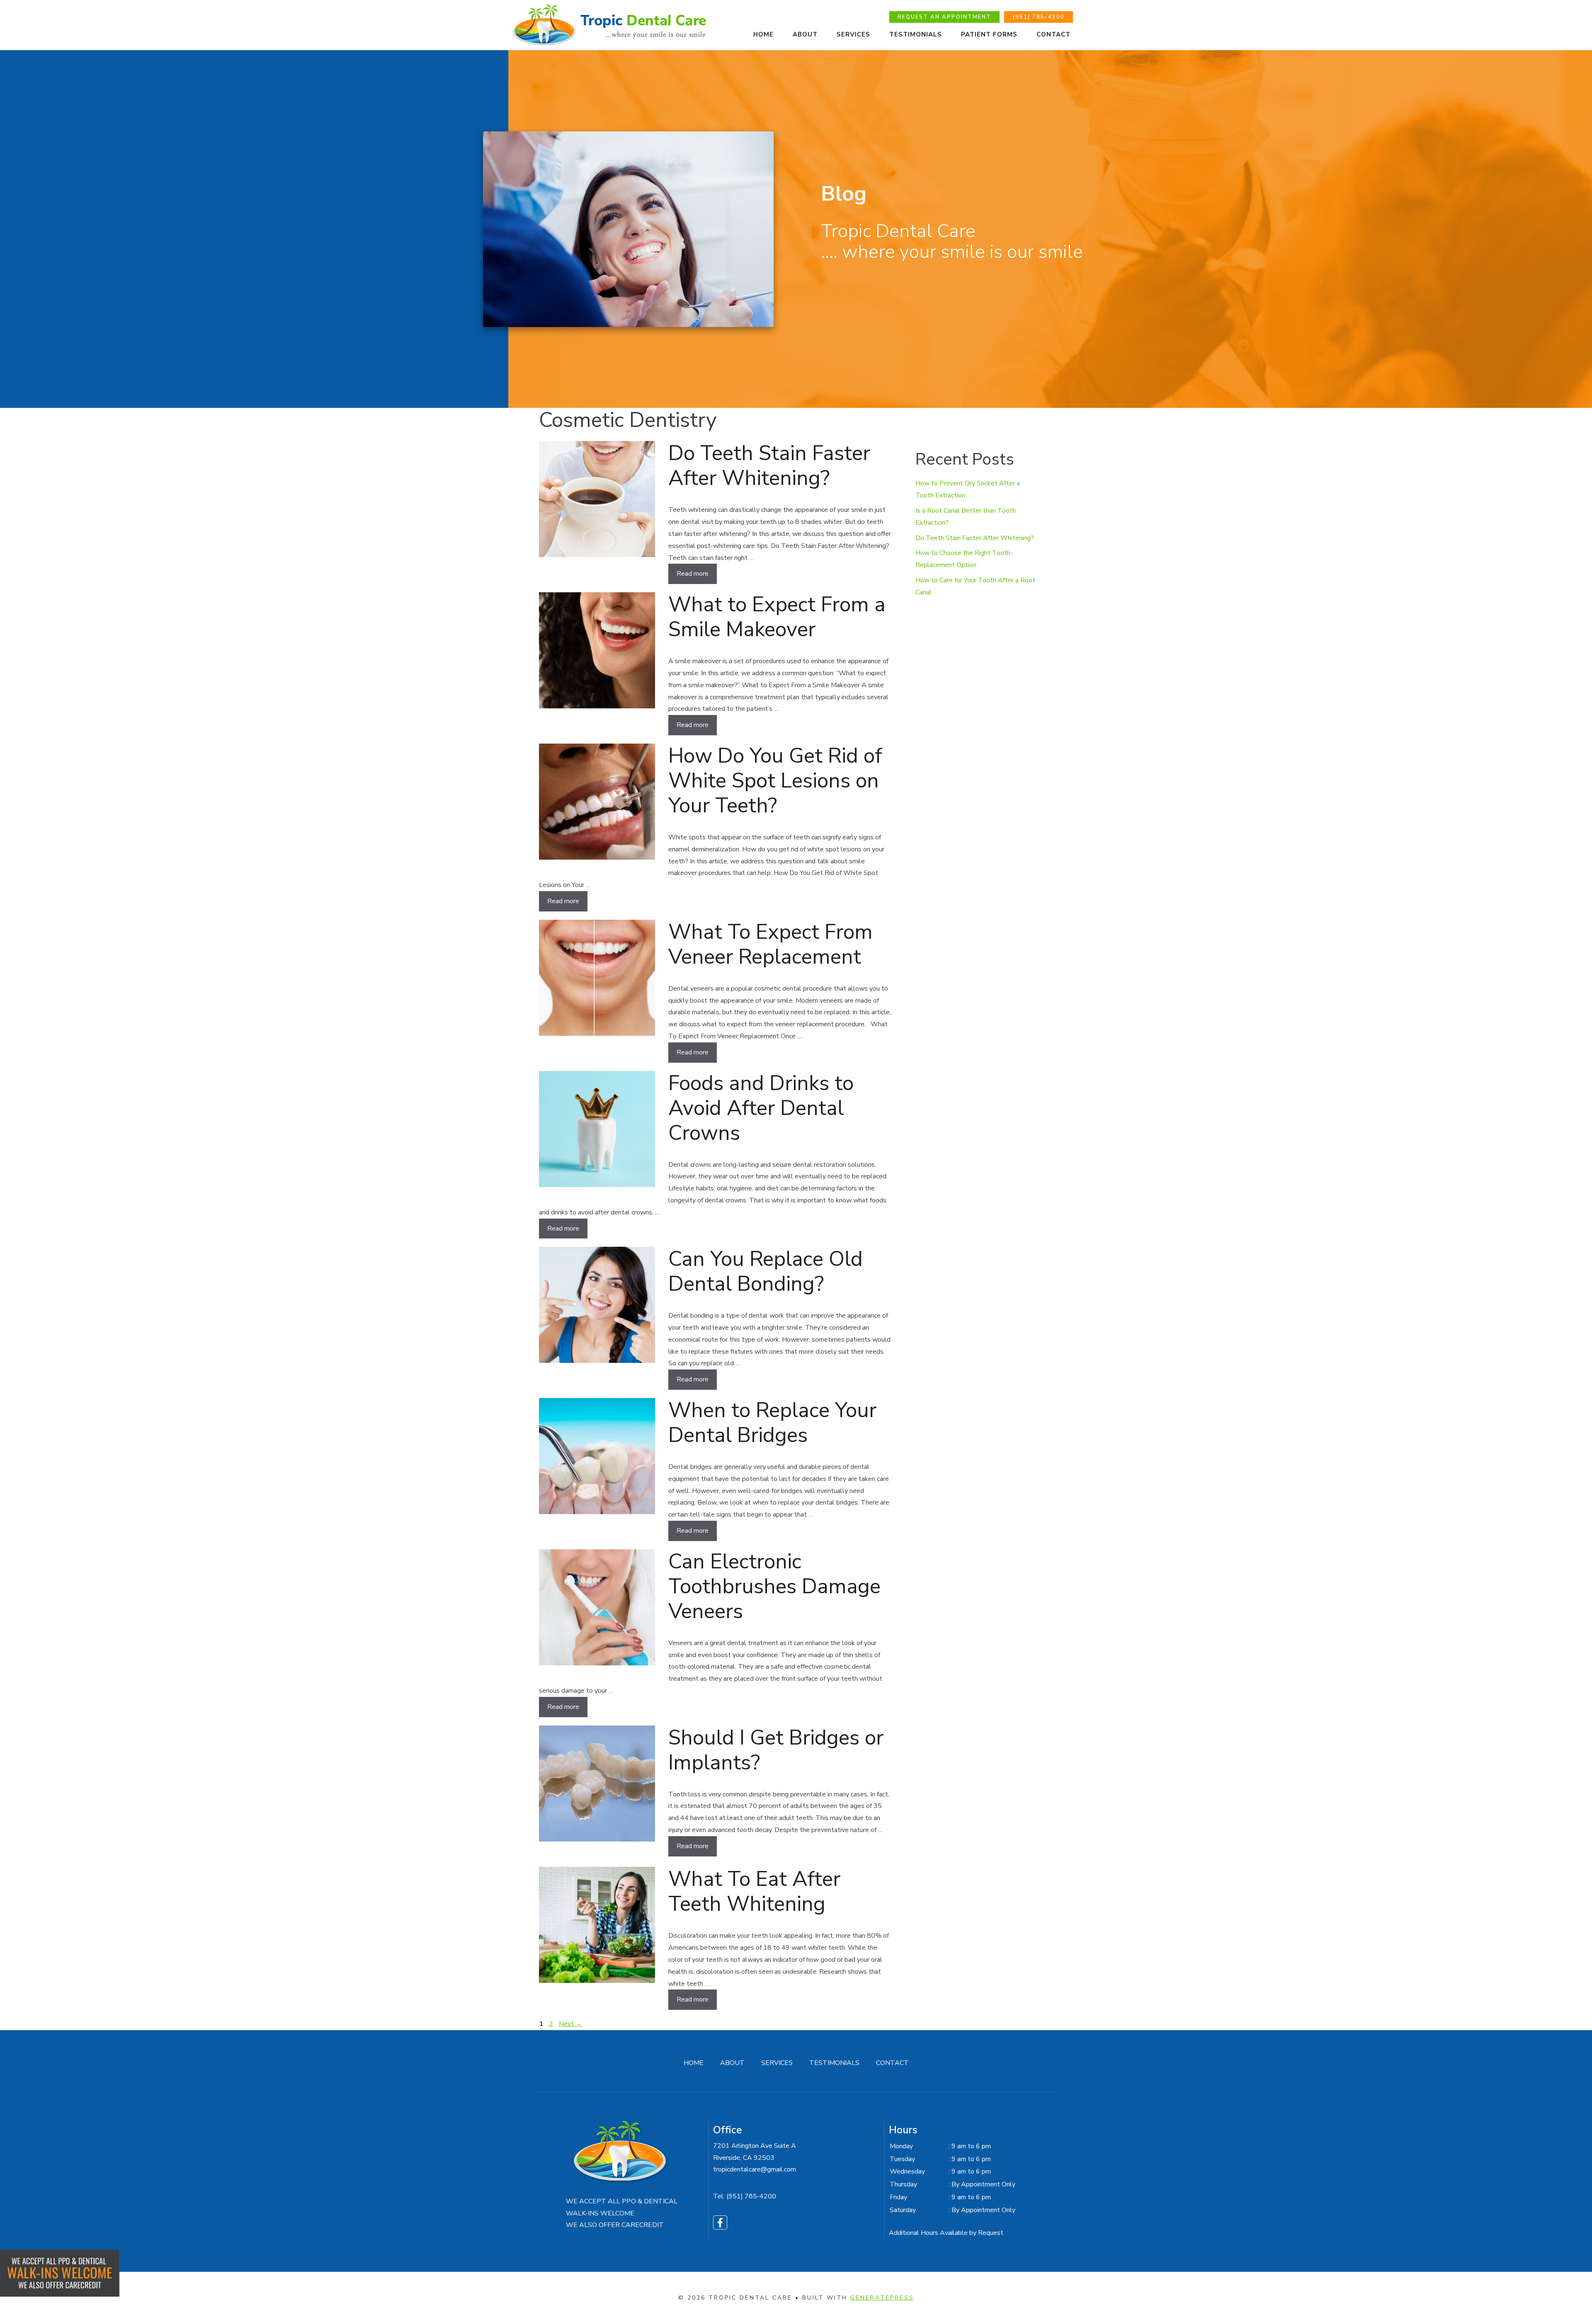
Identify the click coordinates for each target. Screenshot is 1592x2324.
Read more (693, 574)
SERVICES (853, 34)
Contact (1053, 34)
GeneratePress (882, 2298)
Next (570, 2024)
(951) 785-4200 (1039, 17)
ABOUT (732, 2063)
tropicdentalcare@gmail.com (755, 2169)
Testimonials (916, 34)
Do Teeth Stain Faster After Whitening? (769, 466)
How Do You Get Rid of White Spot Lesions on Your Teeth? (775, 781)
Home (763, 34)
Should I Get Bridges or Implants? (776, 1750)
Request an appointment (944, 17)
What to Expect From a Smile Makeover (777, 617)
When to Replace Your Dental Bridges (772, 1423)
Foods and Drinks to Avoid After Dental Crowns (761, 1108)
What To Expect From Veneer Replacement (771, 944)
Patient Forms (989, 34)
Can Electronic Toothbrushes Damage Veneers (774, 1586)
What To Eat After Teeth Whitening (754, 1891)
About (805, 34)
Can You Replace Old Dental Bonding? (766, 1271)
